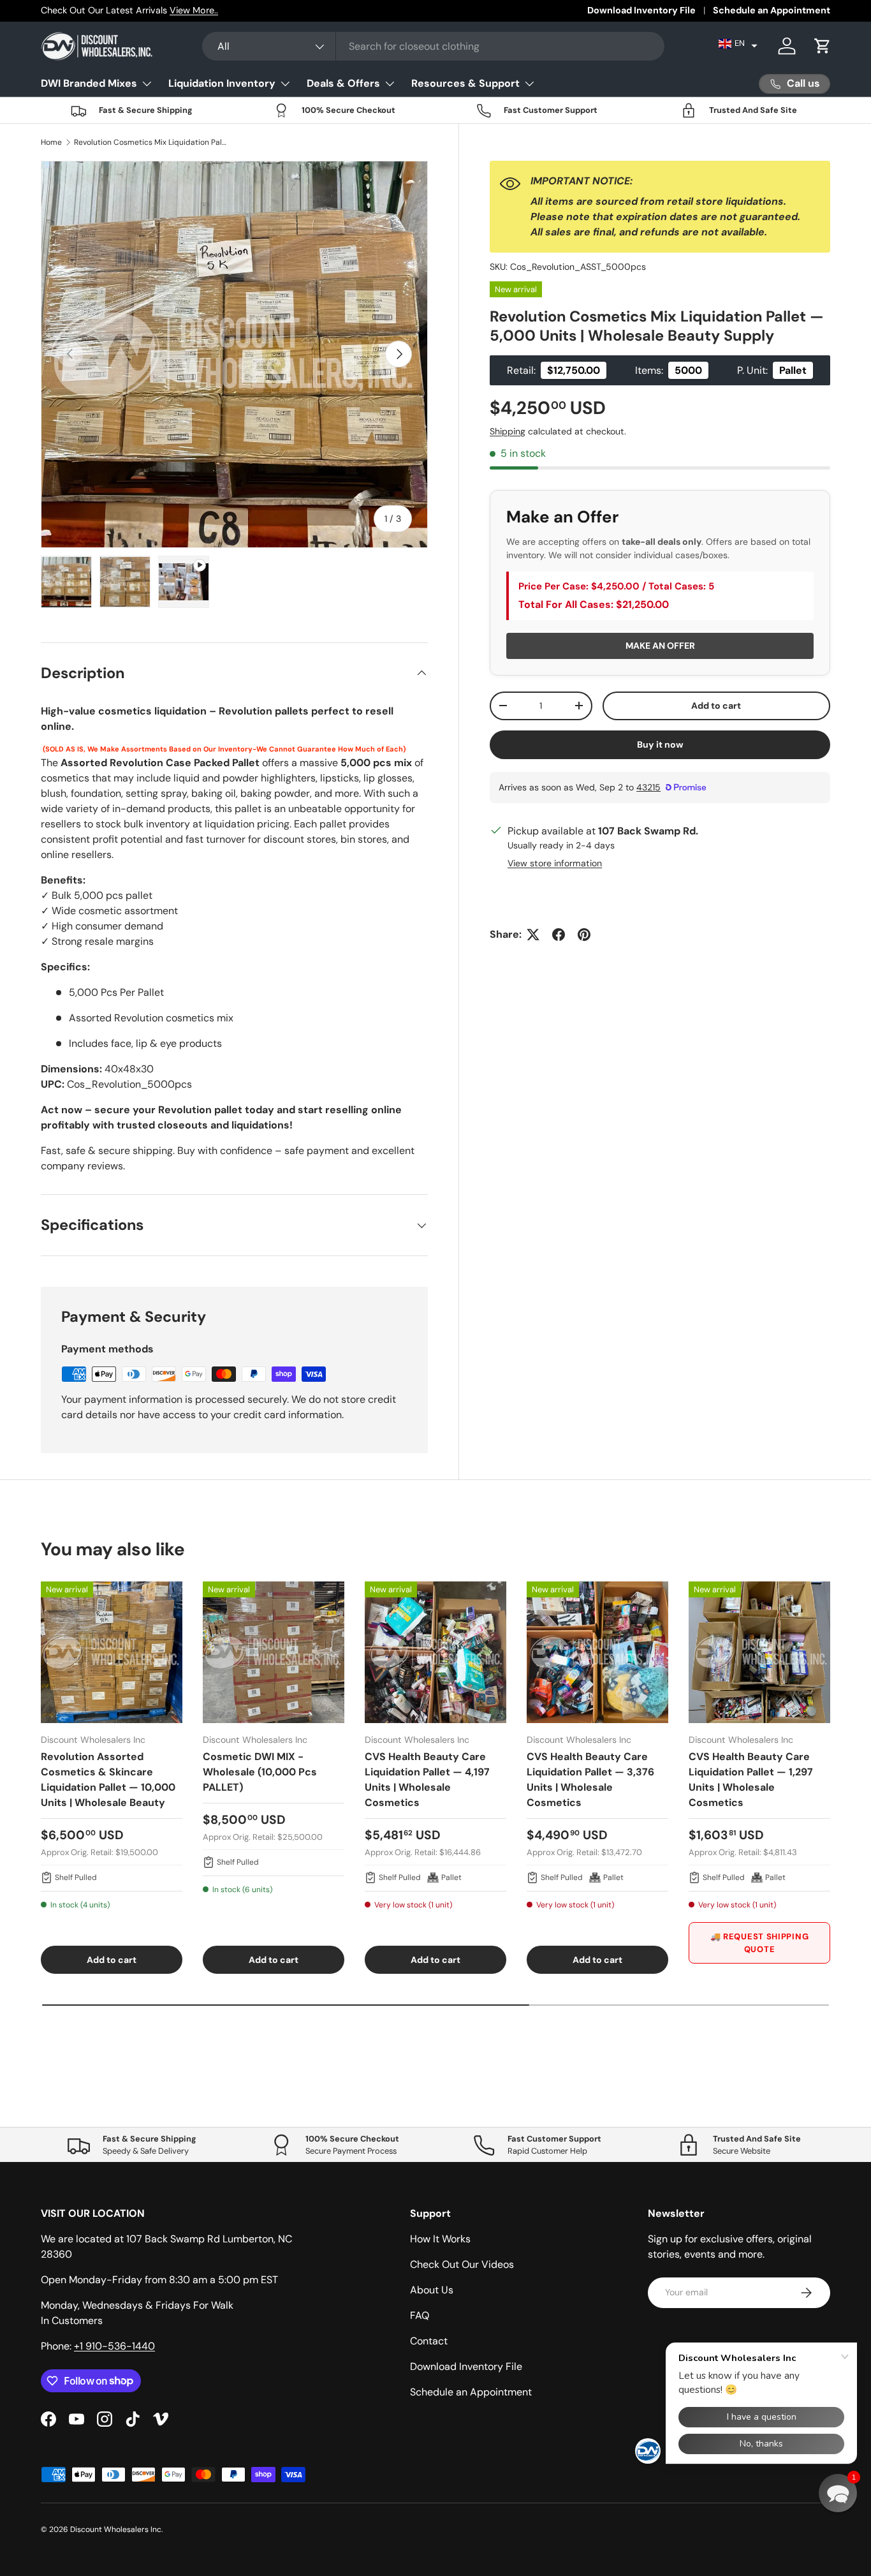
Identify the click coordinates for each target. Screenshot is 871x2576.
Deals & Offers (343, 83)
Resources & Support (465, 83)
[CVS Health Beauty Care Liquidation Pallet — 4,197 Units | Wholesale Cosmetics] (435, 1652)
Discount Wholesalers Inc (116, 2529)
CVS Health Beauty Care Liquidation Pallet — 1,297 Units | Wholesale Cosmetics (751, 1780)
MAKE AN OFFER (660, 646)
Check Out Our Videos (462, 2264)
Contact (429, 2341)
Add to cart (716, 706)
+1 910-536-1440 (114, 2346)
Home (51, 142)
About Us (432, 2290)
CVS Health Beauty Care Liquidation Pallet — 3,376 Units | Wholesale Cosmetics (590, 1780)
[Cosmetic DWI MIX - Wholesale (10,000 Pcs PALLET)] (274, 1652)
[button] (738, 43)
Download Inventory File (641, 10)
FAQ (420, 2315)
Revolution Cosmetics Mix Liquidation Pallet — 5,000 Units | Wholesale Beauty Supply (150, 142)
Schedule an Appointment (772, 10)
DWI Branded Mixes (89, 83)
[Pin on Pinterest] (584, 935)
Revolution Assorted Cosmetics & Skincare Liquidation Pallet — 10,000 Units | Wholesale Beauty (108, 1780)
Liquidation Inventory (222, 83)
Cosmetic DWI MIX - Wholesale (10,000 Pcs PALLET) (260, 1772)
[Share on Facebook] (559, 935)
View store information (555, 863)
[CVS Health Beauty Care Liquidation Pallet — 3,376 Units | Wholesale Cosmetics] (597, 1652)
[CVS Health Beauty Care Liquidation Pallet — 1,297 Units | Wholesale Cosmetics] (759, 1652)
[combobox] (434, 46)
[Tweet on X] (533, 935)
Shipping (508, 431)
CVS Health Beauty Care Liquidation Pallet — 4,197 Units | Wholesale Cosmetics (427, 1780)
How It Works (440, 2239)
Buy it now (660, 744)
